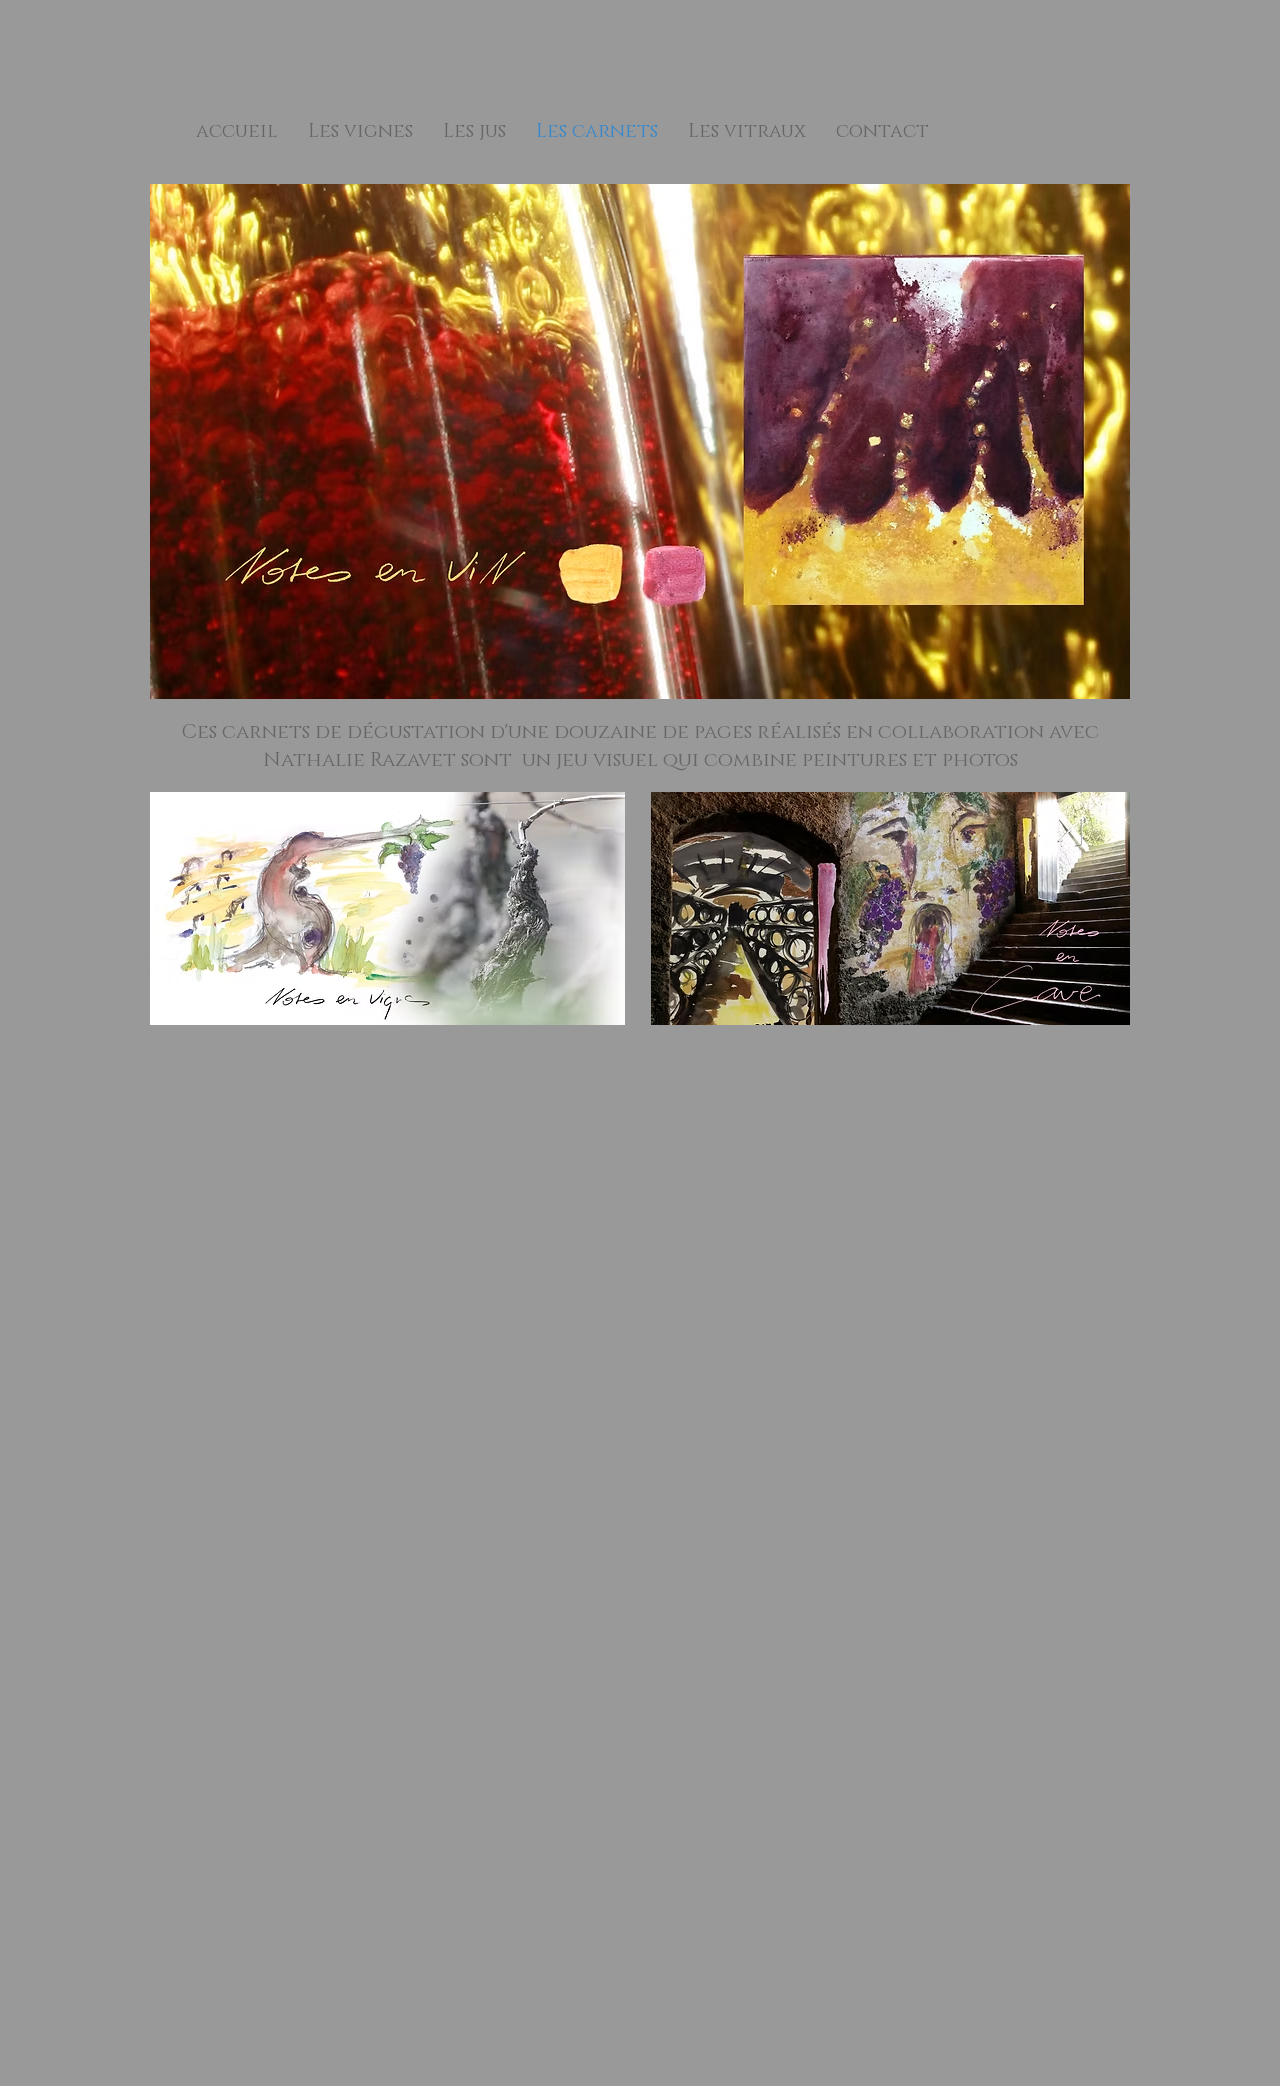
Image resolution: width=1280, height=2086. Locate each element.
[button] (360, 132)
